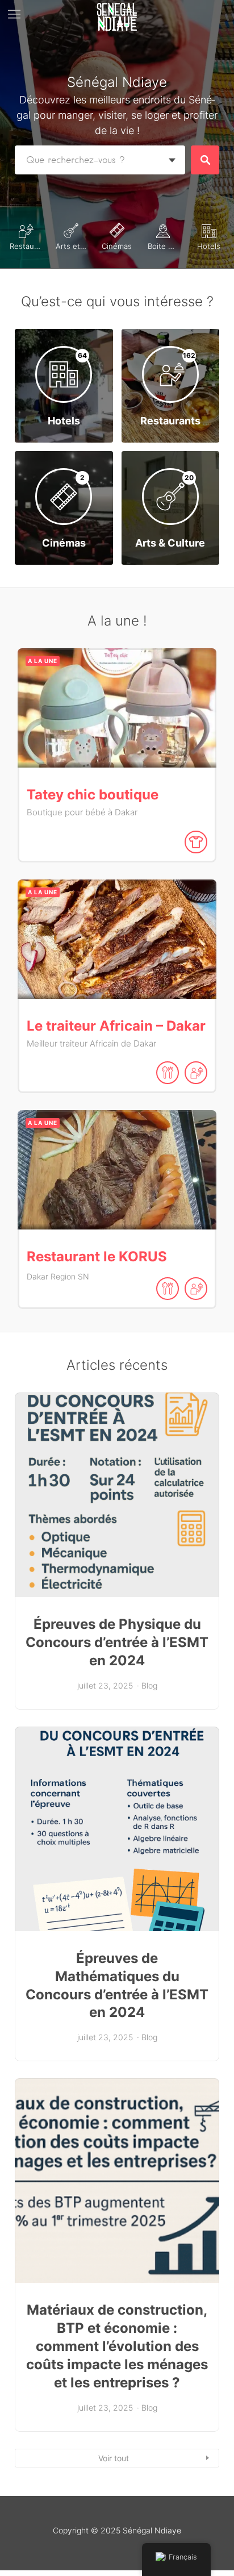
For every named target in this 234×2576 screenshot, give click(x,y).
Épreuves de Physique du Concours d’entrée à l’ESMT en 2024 (117, 1642)
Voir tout (114, 2458)
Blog (149, 1685)
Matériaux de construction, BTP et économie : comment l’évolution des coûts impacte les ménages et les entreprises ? (117, 2346)
